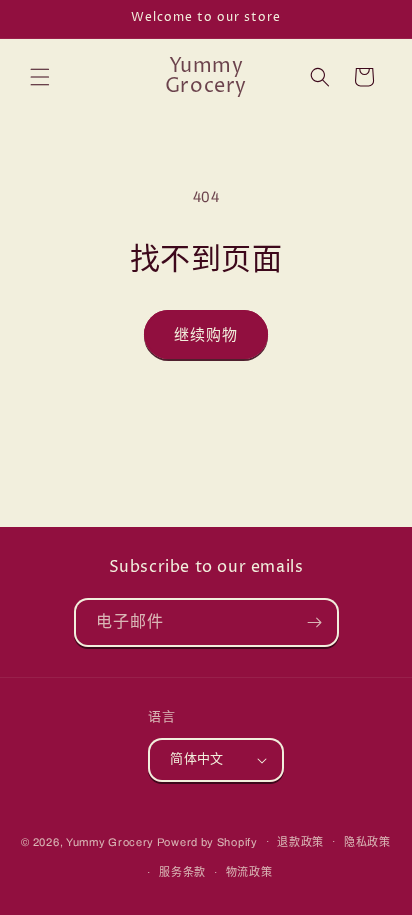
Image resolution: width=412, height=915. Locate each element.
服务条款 (182, 872)
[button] (40, 77)
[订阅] (315, 622)
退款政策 (300, 842)
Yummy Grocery (110, 841)
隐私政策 (367, 842)
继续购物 (206, 335)
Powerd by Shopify (207, 841)
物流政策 (249, 872)
